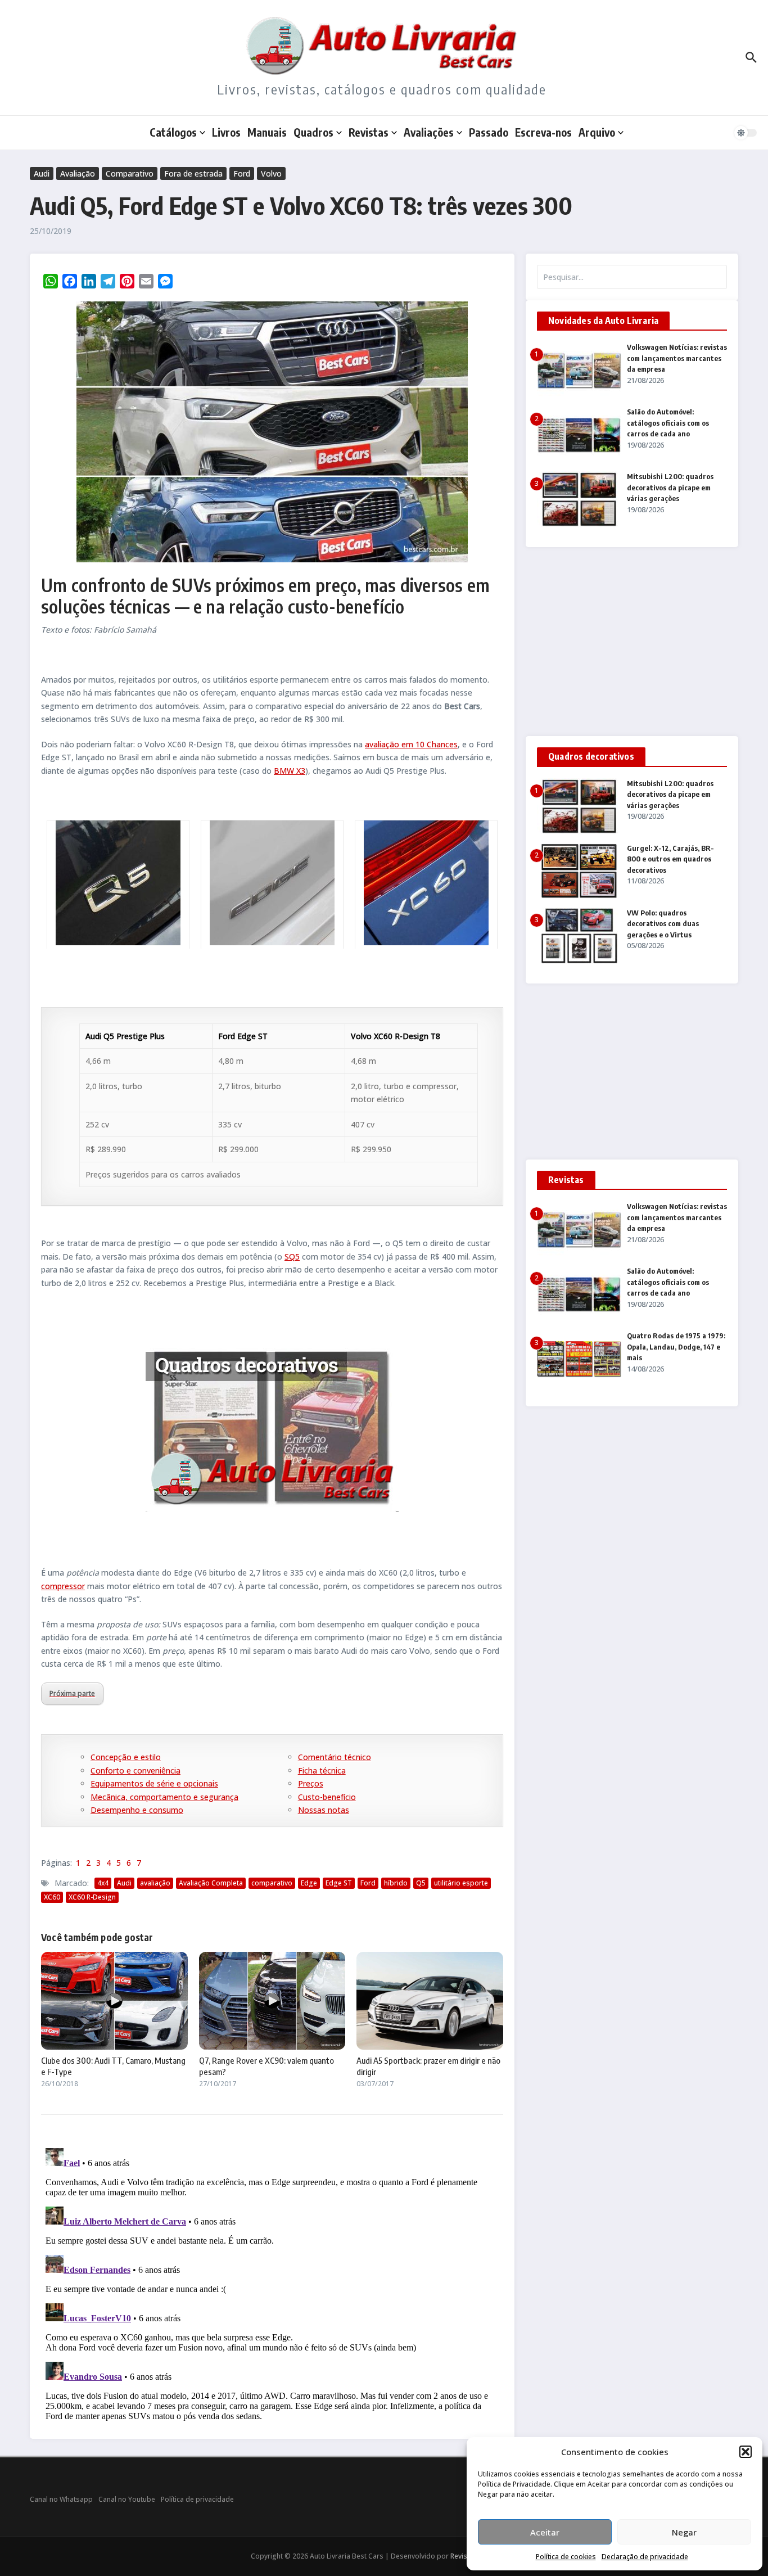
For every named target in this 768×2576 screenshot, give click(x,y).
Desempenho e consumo (137, 1810)
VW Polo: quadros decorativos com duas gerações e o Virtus (663, 924)
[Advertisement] (632, 642)
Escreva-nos (543, 132)
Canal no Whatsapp (61, 2499)
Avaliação (78, 173)
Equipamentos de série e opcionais (154, 1783)
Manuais (267, 132)
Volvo (271, 173)
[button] (746, 2452)
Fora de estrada (193, 173)
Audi (42, 173)
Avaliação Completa (211, 1883)
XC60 (52, 1897)
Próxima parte (72, 1693)
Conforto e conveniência (135, 1770)
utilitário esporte (461, 1883)
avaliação (155, 1883)
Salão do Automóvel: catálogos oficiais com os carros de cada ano (668, 423)
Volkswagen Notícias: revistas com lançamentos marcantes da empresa (677, 358)
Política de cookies (566, 2557)
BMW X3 (290, 771)
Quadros (313, 132)
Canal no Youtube (127, 2499)
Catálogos (173, 132)
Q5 (421, 1883)
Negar (684, 2532)
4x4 (103, 1883)
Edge (309, 1883)
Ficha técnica (322, 1770)
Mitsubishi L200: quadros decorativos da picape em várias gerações (670, 487)
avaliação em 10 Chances (411, 744)
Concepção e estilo (126, 1757)
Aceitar (545, 2532)
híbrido (396, 1883)
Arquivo (597, 132)
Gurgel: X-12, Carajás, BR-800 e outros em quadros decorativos (670, 859)
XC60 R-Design (92, 1897)
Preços (311, 1783)
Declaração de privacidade (645, 2557)
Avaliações (429, 132)
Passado (489, 132)
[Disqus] (272, 2284)
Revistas (369, 132)
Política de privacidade (197, 2499)
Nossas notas (324, 1810)
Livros (226, 132)
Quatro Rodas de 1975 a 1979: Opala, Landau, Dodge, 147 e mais (676, 1346)
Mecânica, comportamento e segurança (164, 1797)
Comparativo (130, 173)
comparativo (272, 1883)
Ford (242, 173)
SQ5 (292, 1257)
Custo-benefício (327, 1797)
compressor (63, 1586)
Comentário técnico (335, 1757)
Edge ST (339, 1883)
